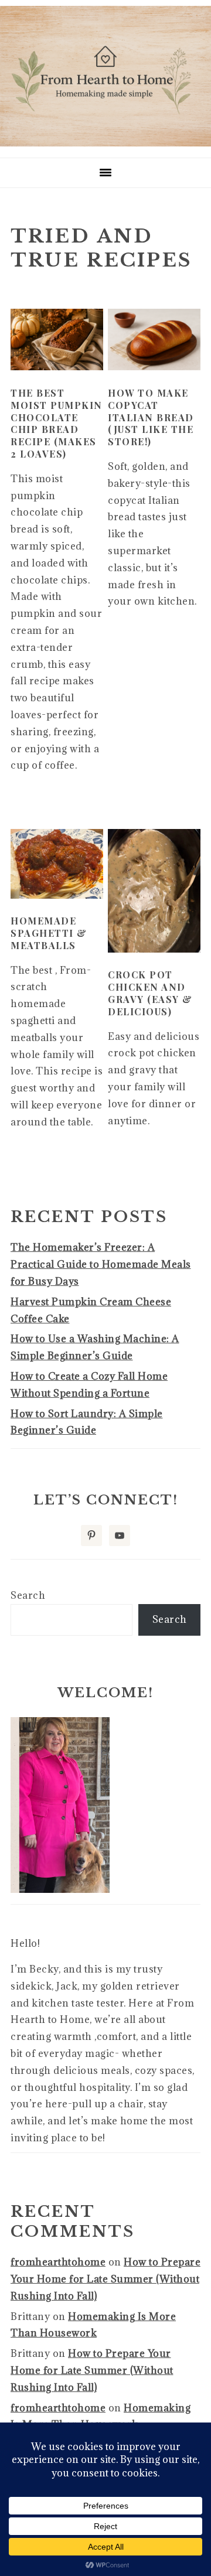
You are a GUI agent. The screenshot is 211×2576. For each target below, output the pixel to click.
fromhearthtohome (58, 2262)
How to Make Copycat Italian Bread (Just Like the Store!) (151, 417)
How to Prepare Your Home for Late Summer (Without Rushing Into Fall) (105, 2279)
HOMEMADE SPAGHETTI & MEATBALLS (49, 933)
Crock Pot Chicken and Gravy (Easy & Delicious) (150, 993)
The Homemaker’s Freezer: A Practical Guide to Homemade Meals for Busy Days (101, 1264)
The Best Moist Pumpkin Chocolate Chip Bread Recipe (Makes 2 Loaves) (57, 423)
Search (28, 1595)
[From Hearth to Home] (105, 143)
